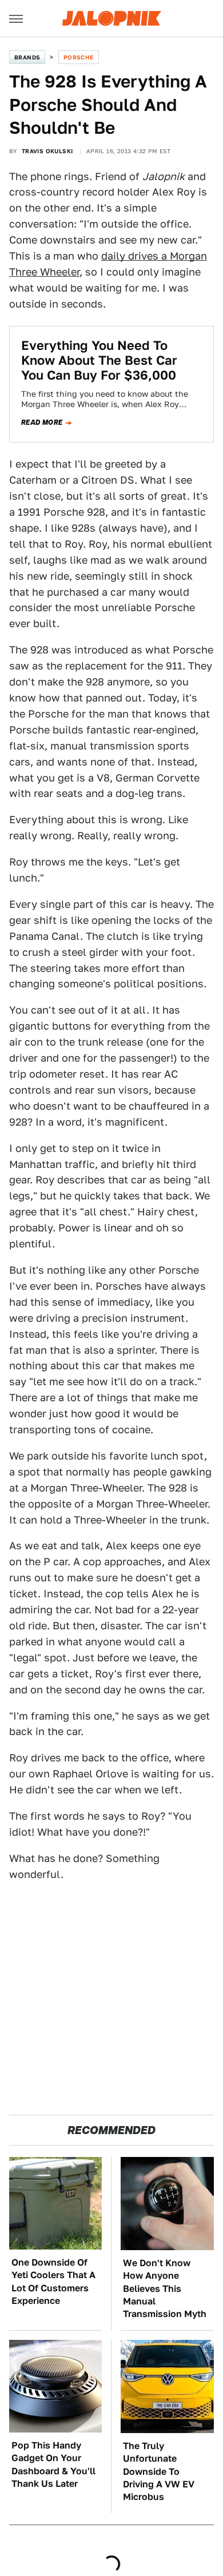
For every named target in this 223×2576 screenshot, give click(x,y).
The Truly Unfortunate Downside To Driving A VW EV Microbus (159, 2472)
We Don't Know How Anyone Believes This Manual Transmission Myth (165, 2289)
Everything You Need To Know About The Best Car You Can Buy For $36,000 (99, 360)
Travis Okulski (47, 151)
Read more (42, 422)
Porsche (79, 57)
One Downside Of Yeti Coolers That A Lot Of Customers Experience (53, 2282)
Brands (27, 57)
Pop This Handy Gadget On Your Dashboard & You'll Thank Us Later (53, 2465)
